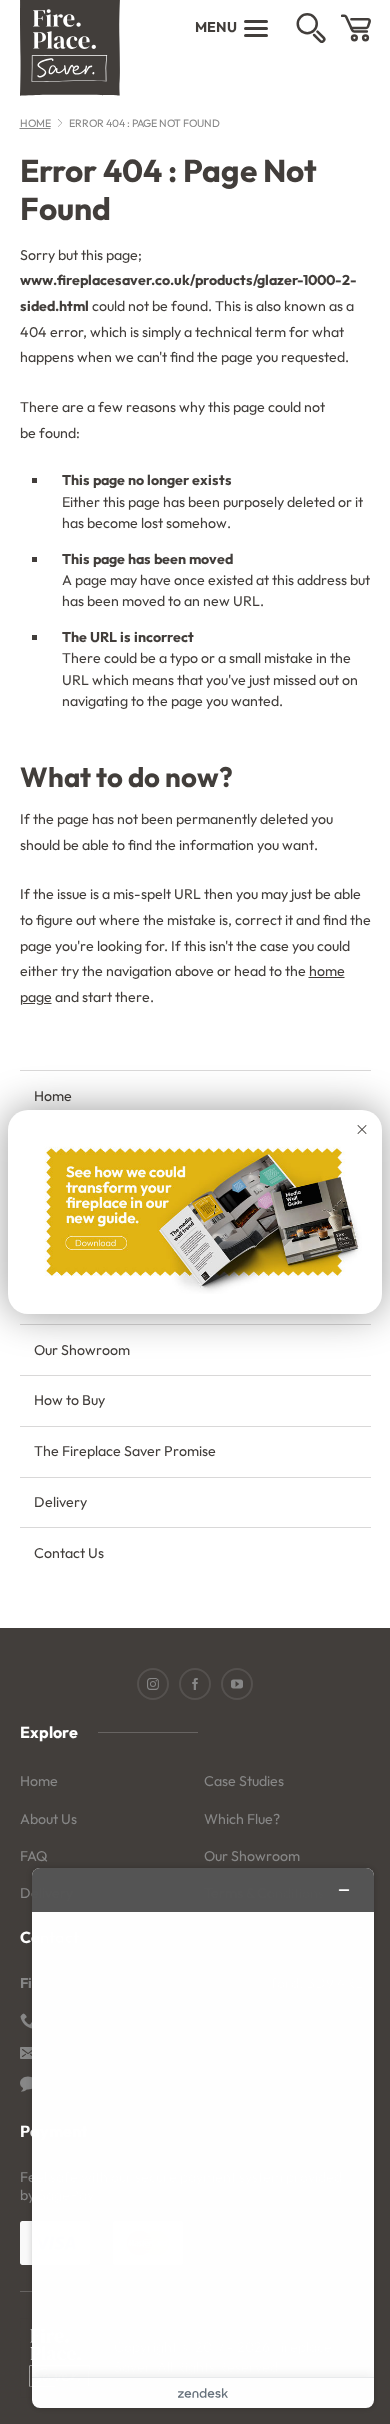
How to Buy (69, 1400)
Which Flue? (242, 1819)
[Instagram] (153, 1684)
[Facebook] (195, 1684)
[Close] (362, 1130)
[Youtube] (237, 1684)
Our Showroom (82, 1350)
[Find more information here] (203, 2138)
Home (35, 123)
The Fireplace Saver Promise (125, 1451)
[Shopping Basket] (356, 28)
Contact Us (69, 1553)
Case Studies (244, 1781)
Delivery (60, 1502)
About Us (48, 1819)
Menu (216, 27)
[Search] (311, 28)
